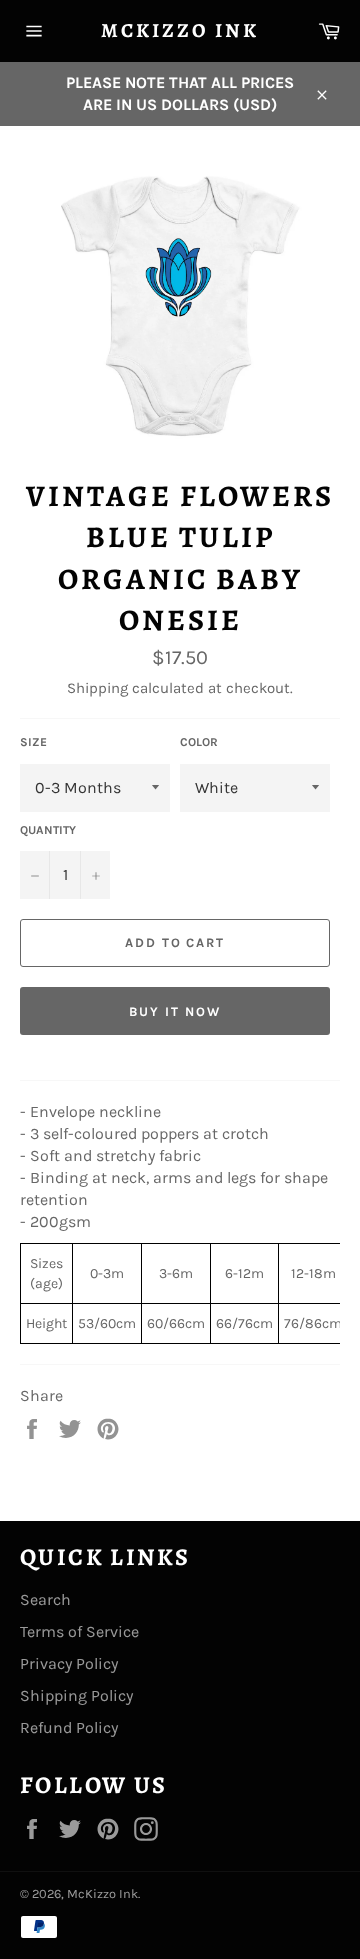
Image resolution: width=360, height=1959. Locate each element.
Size (33, 742)
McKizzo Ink (180, 30)
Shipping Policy (76, 1695)
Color (199, 742)
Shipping (97, 688)
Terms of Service (79, 1631)
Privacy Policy (69, 1663)
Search (45, 1599)
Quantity (48, 830)
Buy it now (175, 1011)
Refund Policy (69, 1727)
